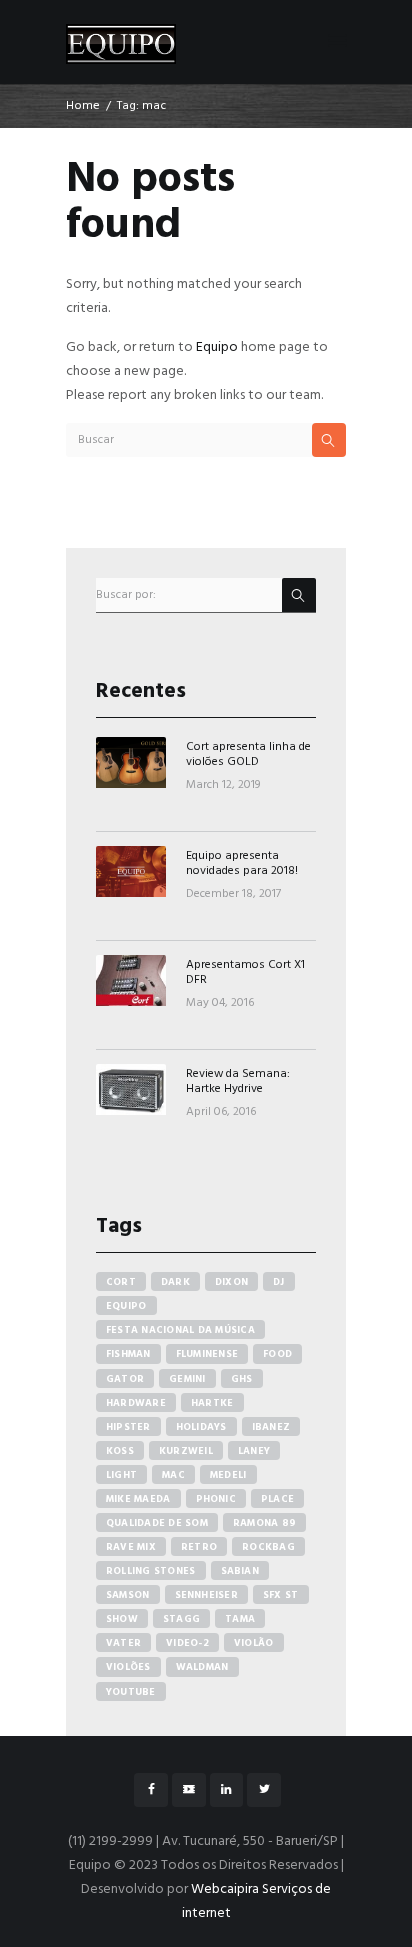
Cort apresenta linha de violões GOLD (248, 754)
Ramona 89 (264, 1523)
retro (199, 1547)
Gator (125, 1379)
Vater (123, 1643)
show (122, 1619)
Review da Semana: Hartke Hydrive (238, 1081)
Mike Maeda (138, 1499)
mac (173, 1475)
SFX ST (281, 1595)
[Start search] (329, 440)
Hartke (212, 1403)
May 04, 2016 (220, 1003)
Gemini (187, 1379)
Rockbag (268, 1547)
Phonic (216, 1499)
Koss (120, 1451)
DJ (279, 1282)
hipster (128, 1427)
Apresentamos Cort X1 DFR (245, 972)
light (121, 1475)
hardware (136, 1403)
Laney (254, 1451)
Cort (121, 1282)
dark (175, 1282)
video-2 (187, 1643)
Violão (254, 1643)
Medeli (228, 1475)
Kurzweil (186, 1451)
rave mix (131, 1547)
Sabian (240, 1571)
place (277, 1499)
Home (83, 106)
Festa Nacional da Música (180, 1330)
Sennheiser (207, 1595)
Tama (240, 1619)
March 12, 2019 (223, 785)
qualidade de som (157, 1523)
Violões (128, 1667)
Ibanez (271, 1427)
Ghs (242, 1379)
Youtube (131, 1692)
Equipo (217, 347)
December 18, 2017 (233, 894)
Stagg (181, 1619)
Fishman (128, 1354)
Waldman (202, 1667)
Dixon (231, 1282)
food (277, 1354)
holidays (201, 1427)
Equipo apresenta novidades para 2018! (242, 863)
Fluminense (207, 1354)
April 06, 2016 (221, 1112)
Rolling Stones (151, 1571)
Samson (128, 1595)
